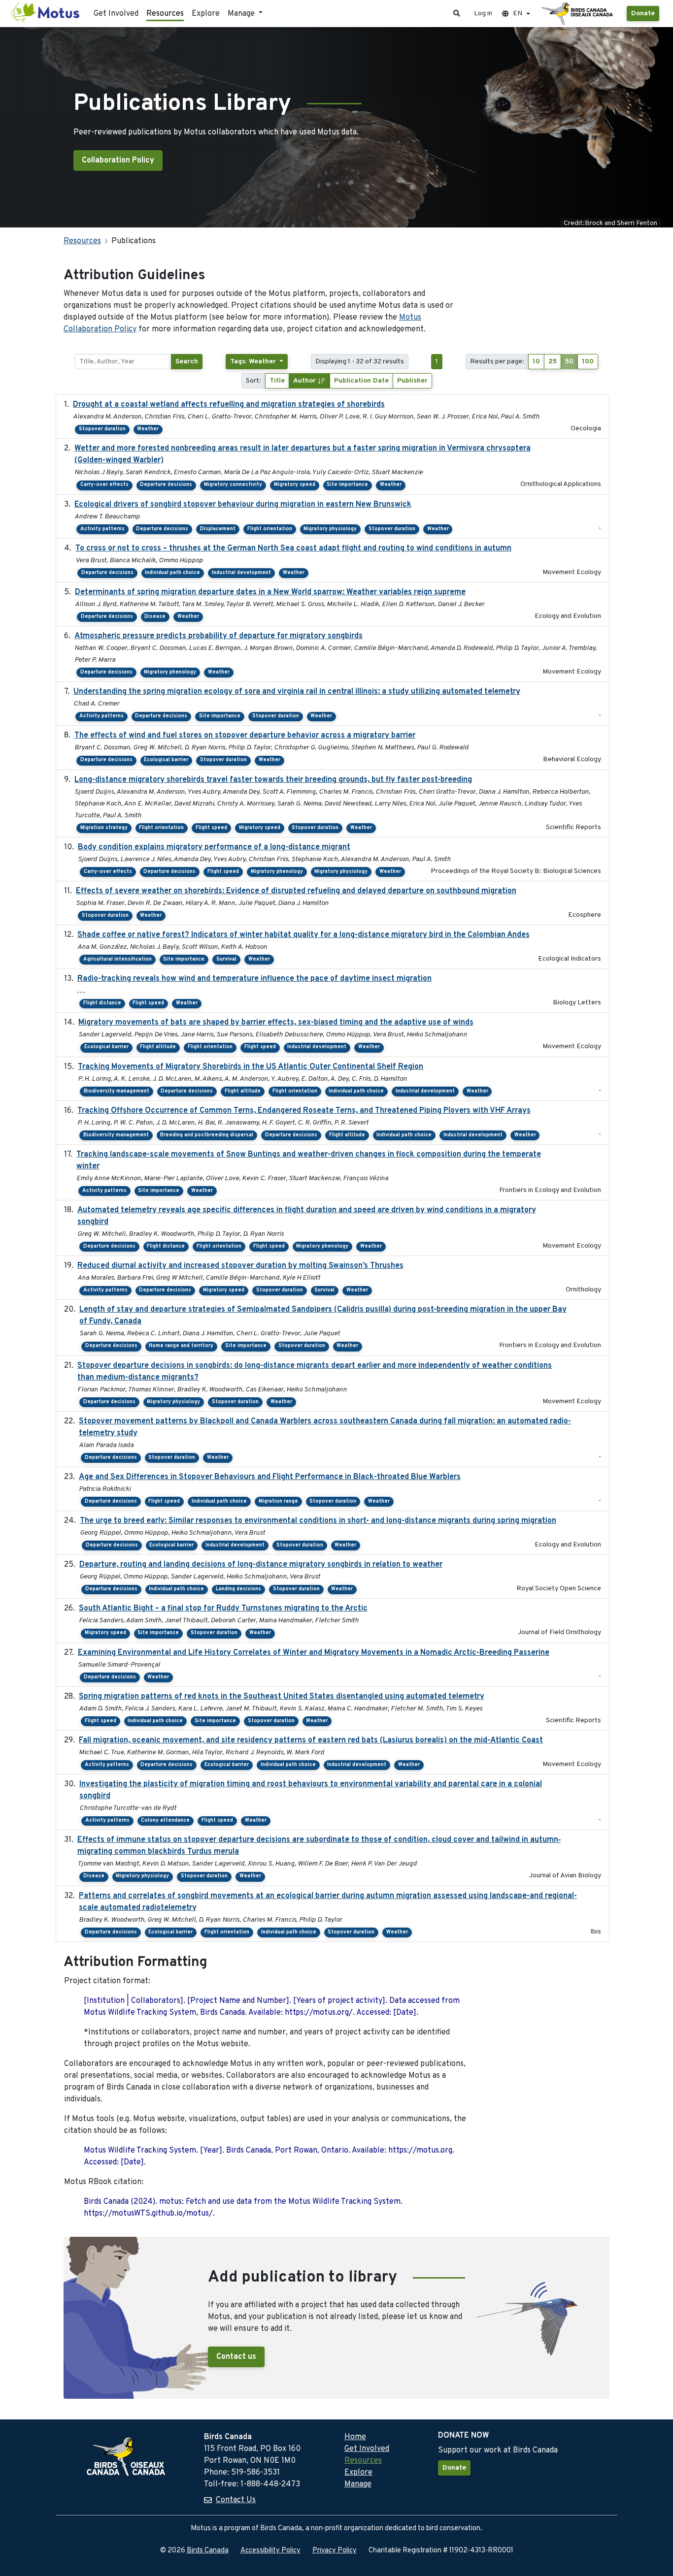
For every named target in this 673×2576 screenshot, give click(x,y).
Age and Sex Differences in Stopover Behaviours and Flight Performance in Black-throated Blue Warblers (270, 1477)
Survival (226, 959)
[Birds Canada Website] (578, 14)
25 (553, 362)
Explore (206, 14)
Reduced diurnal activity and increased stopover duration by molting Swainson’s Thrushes (240, 1266)
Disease (155, 617)
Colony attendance (165, 1820)
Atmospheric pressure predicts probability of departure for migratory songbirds (219, 636)
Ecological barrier (166, 760)
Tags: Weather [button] (254, 362)
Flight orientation (270, 529)
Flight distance (102, 1003)
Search (187, 362)
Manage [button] (242, 14)
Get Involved (116, 14)
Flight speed (211, 828)
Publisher (412, 381)
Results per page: (497, 362)
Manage (358, 2484)
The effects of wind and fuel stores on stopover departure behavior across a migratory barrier (245, 736)
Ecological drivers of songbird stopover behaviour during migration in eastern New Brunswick (243, 505)
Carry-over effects (104, 485)
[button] (457, 14)
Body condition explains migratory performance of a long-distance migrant (214, 847)
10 (536, 362)
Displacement (218, 529)
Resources (165, 14)
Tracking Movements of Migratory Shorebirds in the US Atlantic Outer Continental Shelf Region (251, 1067)
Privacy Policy (335, 2551)
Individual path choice (172, 573)
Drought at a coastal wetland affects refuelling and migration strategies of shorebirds (229, 405)
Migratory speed (295, 485)
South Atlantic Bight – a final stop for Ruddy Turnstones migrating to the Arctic (223, 1609)
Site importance (347, 485)
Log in (483, 14)
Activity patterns (102, 529)
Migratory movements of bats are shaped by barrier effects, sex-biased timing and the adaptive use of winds (276, 1023)
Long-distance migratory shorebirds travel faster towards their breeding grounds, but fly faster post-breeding (273, 780)
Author (305, 381)
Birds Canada (208, 2551)
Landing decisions (238, 1589)
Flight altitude (158, 1047)
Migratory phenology (170, 672)
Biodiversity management (117, 1091)
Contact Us (236, 2500)
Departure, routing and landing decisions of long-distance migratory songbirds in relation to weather (261, 1565)
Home (355, 2437)
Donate (643, 14)
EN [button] (518, 14)
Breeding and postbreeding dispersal (207, 1135)
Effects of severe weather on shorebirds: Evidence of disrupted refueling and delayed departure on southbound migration (296, 891)
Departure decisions (166, 485)
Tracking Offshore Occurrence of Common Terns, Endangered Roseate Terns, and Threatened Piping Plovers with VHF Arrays (304, 1111)
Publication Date (361, 381)
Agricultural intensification (118, 959)
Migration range (278, 1501)
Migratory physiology (330, 529)
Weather (148, 429)
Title (277, 381)
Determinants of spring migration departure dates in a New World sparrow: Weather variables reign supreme (270, 592)
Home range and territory (181, 1346)
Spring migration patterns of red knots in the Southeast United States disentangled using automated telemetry (282, 1697)
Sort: (253, 381)
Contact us (236, 2357)
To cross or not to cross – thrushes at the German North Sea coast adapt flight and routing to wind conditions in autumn (293, 548)
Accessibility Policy (270, 2551)
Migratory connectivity (233, 485)
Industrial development (241, 573)
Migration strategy (104, 828)
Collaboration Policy (118, 161)
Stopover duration (102, 429)
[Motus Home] (46, 14)
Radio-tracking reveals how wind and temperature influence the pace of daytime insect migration (254, 979)
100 (588, 362)
